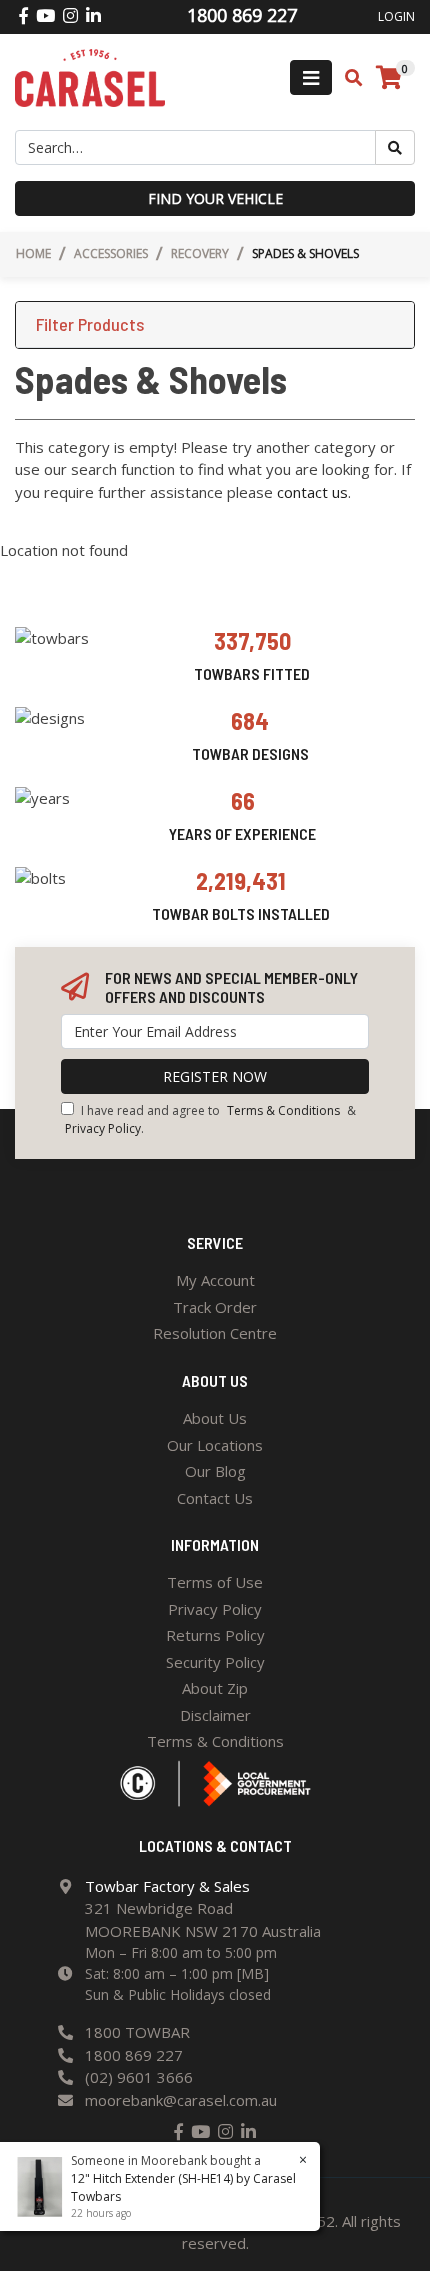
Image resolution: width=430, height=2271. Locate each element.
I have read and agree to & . (210, 1119)
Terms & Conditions (283, 1110)
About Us (215, 1418)
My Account (215, 1280)
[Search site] (395, 147)
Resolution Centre (215, 1333)
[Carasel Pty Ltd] (90, 76)
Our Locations (215, 1445)
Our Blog (215, 1471)
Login (396, 16)
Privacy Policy (103, 1128)
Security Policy (215, 1662)
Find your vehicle (215, 198)
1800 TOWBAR (137, 2032)
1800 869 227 (134, 2055)
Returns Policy (215, 1635)
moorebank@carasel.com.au (181, 2100)
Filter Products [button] (90, 324)
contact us (312, 492)
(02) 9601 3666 (139, 2077)
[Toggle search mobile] (347, 78)
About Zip (215, 1688)
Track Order (215, 1307)
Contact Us (215, 1498)
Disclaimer (215, 1715)
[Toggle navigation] (311, 77)
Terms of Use (215, 1582)
